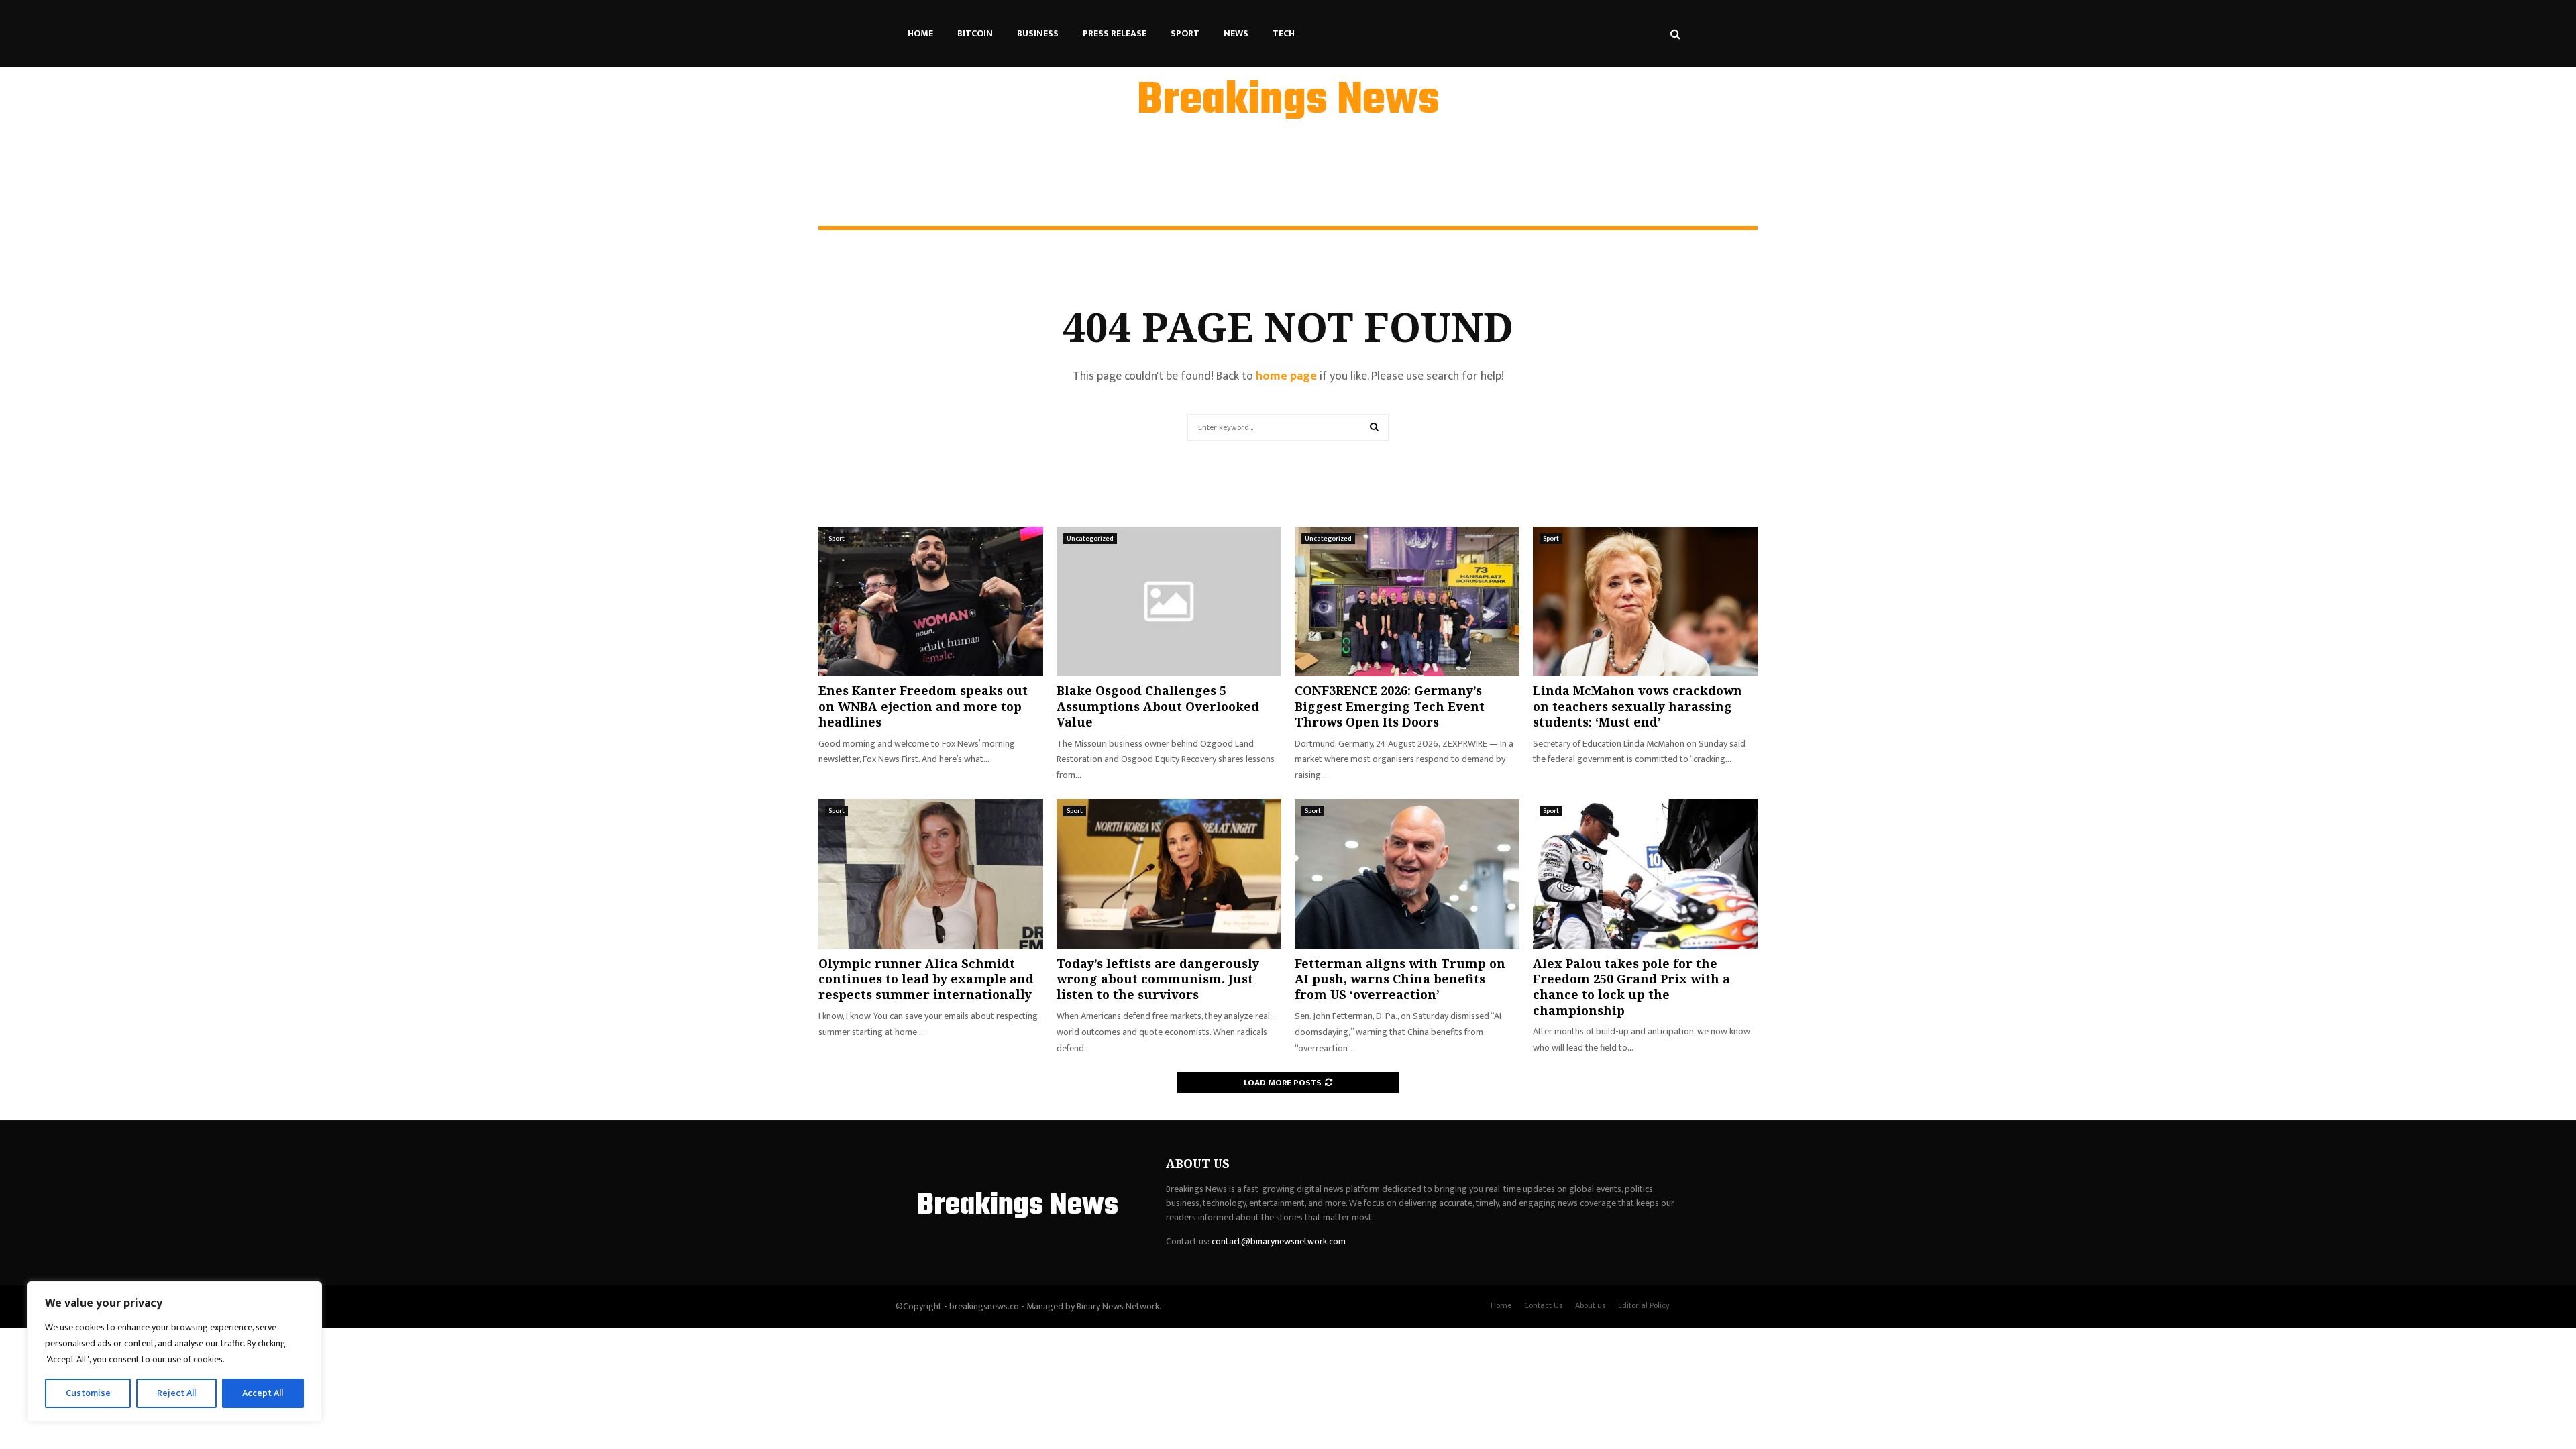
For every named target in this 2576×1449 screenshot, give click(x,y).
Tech (1284, 33)
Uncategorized (1090, 539)
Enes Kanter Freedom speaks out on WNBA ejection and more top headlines (923, 706)
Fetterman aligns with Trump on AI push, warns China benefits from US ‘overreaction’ (1400, 979)
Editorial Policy (1644, 1305)
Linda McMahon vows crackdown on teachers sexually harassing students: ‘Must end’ (1638, 706)
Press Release (1115, 33)
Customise (88, 1393)
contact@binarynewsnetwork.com (1279, 1241)
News (1236, 33)
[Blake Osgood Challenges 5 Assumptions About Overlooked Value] (1169, 601)
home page (1286, 376)
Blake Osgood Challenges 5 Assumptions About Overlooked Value (1158, 706)
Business (1038, 33)
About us (1590, 1305)
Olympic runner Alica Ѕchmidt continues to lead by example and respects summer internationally (926, 979)
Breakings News (1288, 101)
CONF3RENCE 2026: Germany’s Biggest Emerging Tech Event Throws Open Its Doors (1390, 706)
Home (920, 33)
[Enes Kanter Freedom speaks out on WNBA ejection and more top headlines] (931, 601)
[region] (174, 1352)
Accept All (263, 1393)
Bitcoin (975, 33)
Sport (1185, 33)
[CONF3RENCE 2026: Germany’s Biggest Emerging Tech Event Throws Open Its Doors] (1407, 601)
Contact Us (1543, 1305)
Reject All (176, 1393)
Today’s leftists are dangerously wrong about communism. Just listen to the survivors (1158, 979)
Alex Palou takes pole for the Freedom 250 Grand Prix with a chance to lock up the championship (1631, 987)
